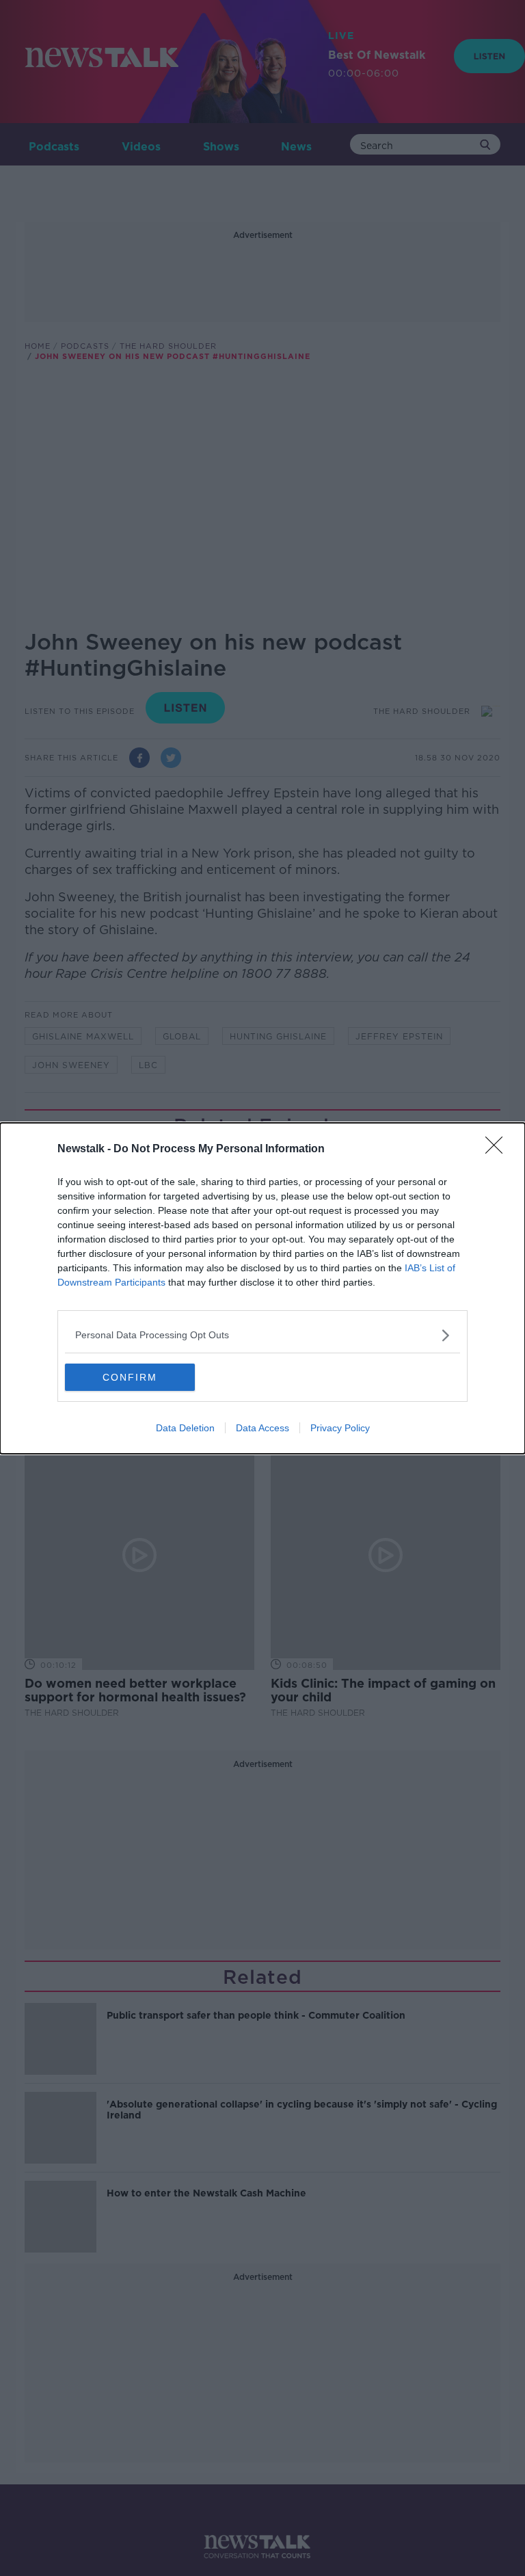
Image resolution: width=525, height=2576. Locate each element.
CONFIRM (130, 1377)
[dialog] (262, 1288)
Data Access (262, 1428)
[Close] (498, 1150)
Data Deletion (185, 1428)
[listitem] (262, 1335)
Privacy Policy (340, 1428)
